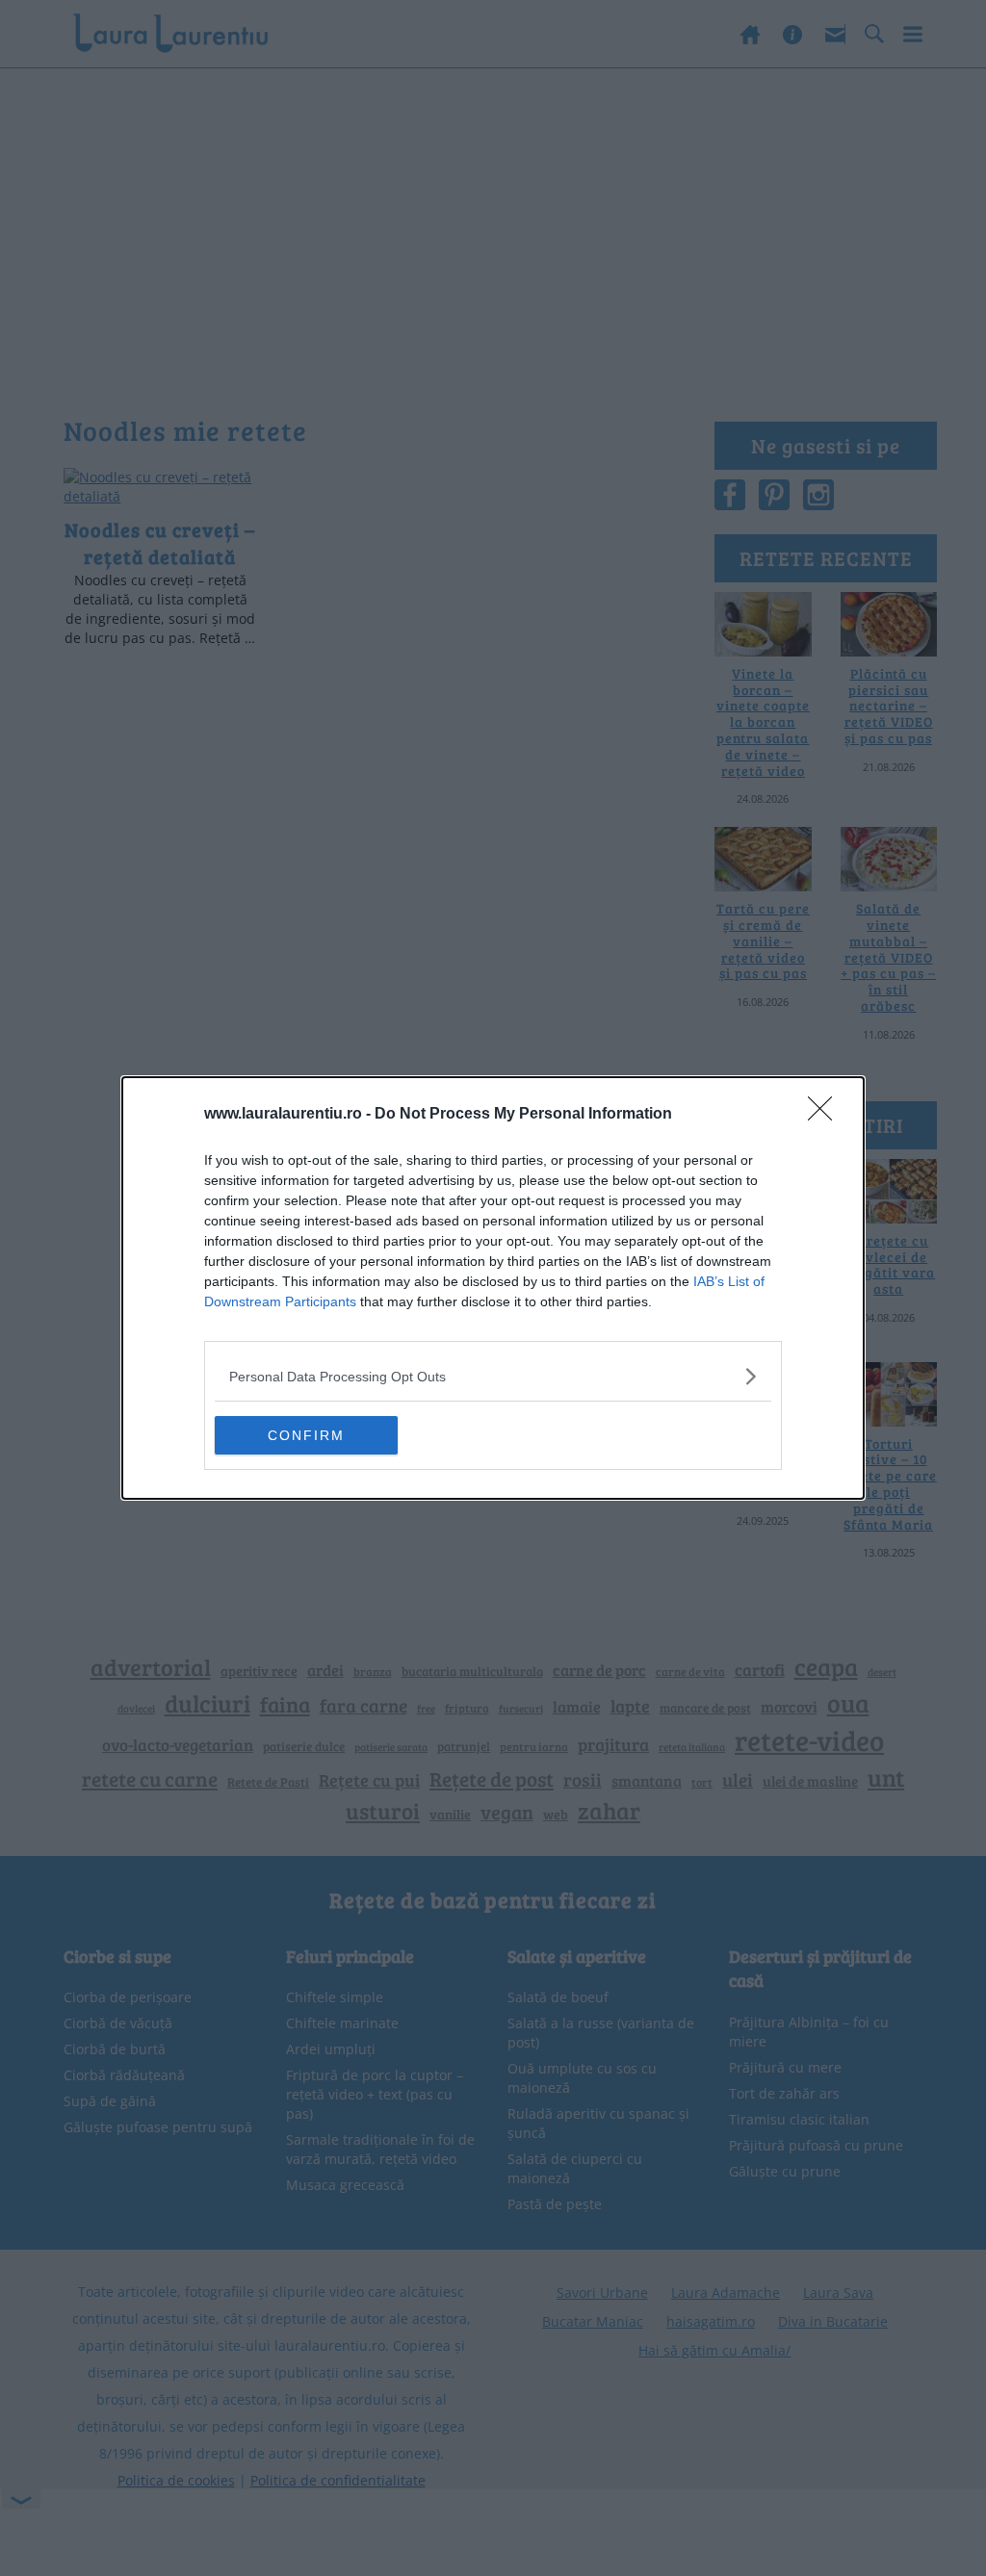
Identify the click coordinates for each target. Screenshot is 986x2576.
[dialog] (493, 1288)
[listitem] (493, 1376)
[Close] (826, 1115)
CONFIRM (306, 1435)
